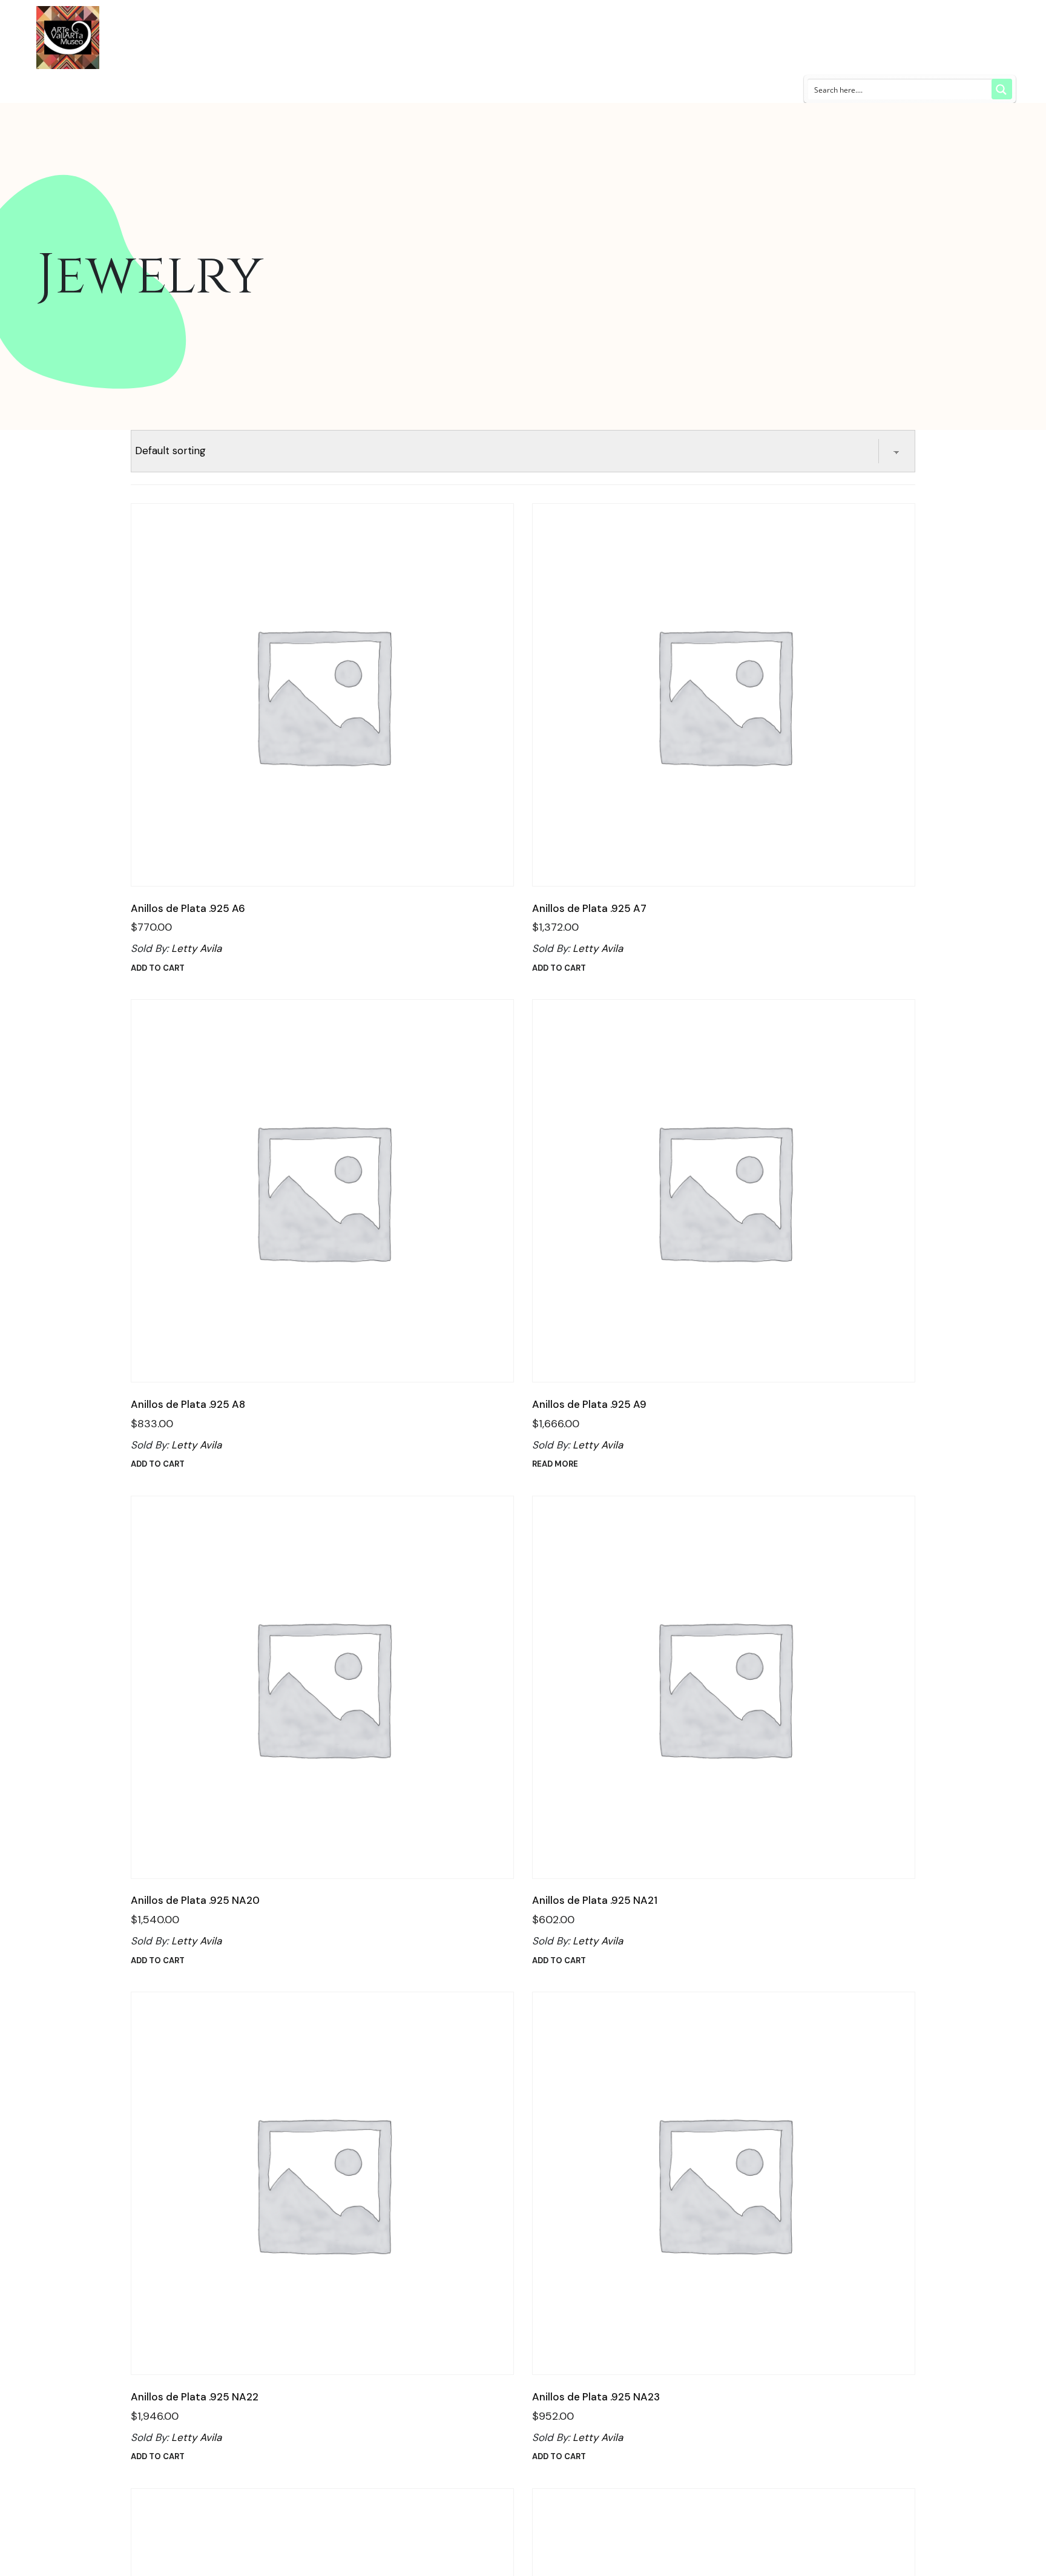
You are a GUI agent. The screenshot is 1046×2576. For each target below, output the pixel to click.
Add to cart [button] (158, 968)
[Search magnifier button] (1002, 89)
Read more (555, 1464)
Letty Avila (196, 948)
